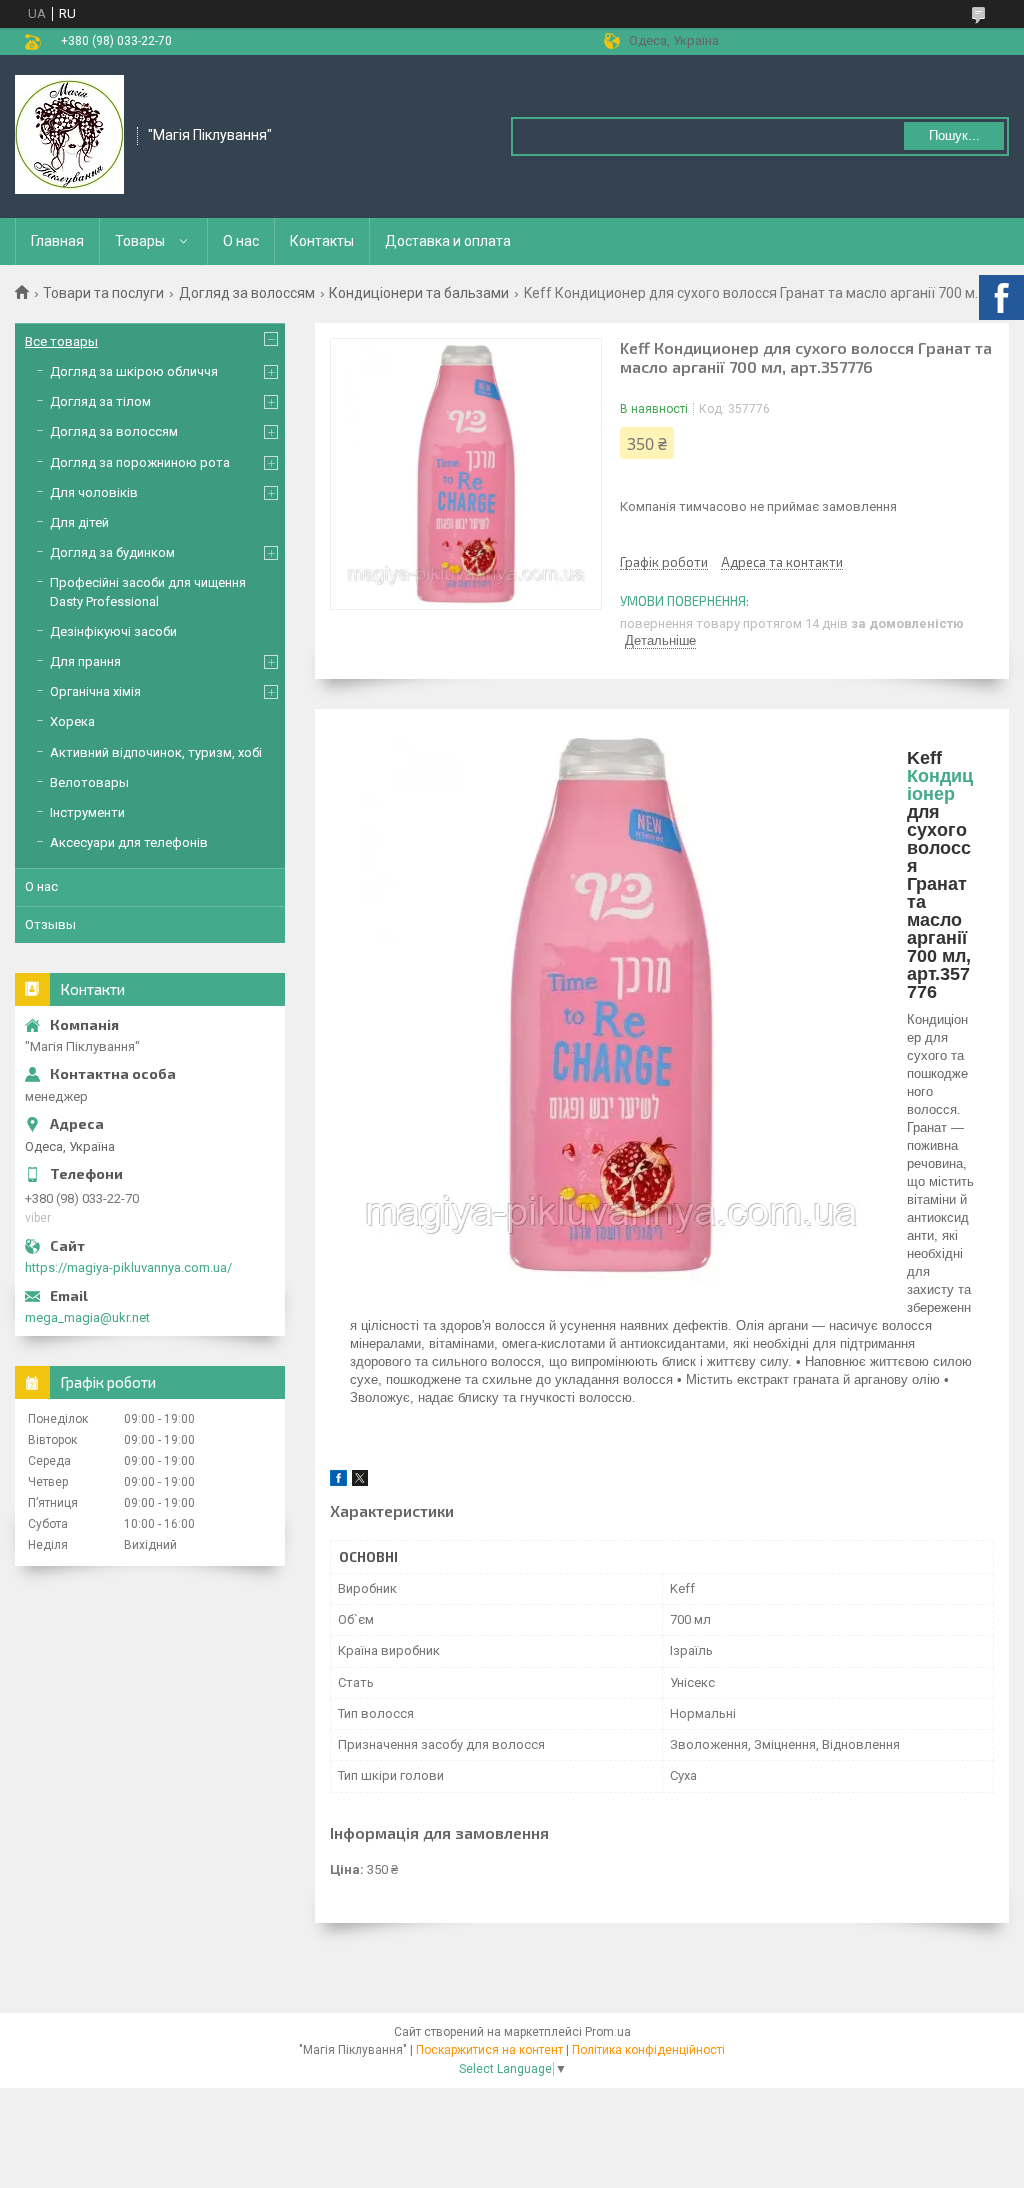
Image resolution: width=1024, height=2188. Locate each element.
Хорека (72, 721)
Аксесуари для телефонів (129, 842)
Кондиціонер (940, 785)
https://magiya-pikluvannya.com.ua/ (128, 1267)
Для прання (85, 661)
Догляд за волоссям (247, 293)
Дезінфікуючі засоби (113, 631)
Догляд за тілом (100, 401)
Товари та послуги (103, 293)
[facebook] (338, 1481)
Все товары (61, 341)
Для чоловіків (94, 492)
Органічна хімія (95, 691)
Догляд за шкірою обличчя (134, 371)
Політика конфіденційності (648, 2050)
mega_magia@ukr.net (87, 1317)
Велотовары (89, 782)
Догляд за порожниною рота (140, 462)
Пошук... (954, 135)
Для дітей (79, 522)
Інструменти (87, 812)
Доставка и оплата (448, 241)
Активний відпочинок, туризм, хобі (156, 752)
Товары (140, 241)
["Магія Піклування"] (69, 135)
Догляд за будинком (112, 552)
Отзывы (50, 924)
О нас (241, 241)
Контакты (322, 241)
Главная (57, 241)
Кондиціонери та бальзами (419, 293)
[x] (360, 1481)
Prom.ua (608, 2032)
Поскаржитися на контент (489, 2050)
